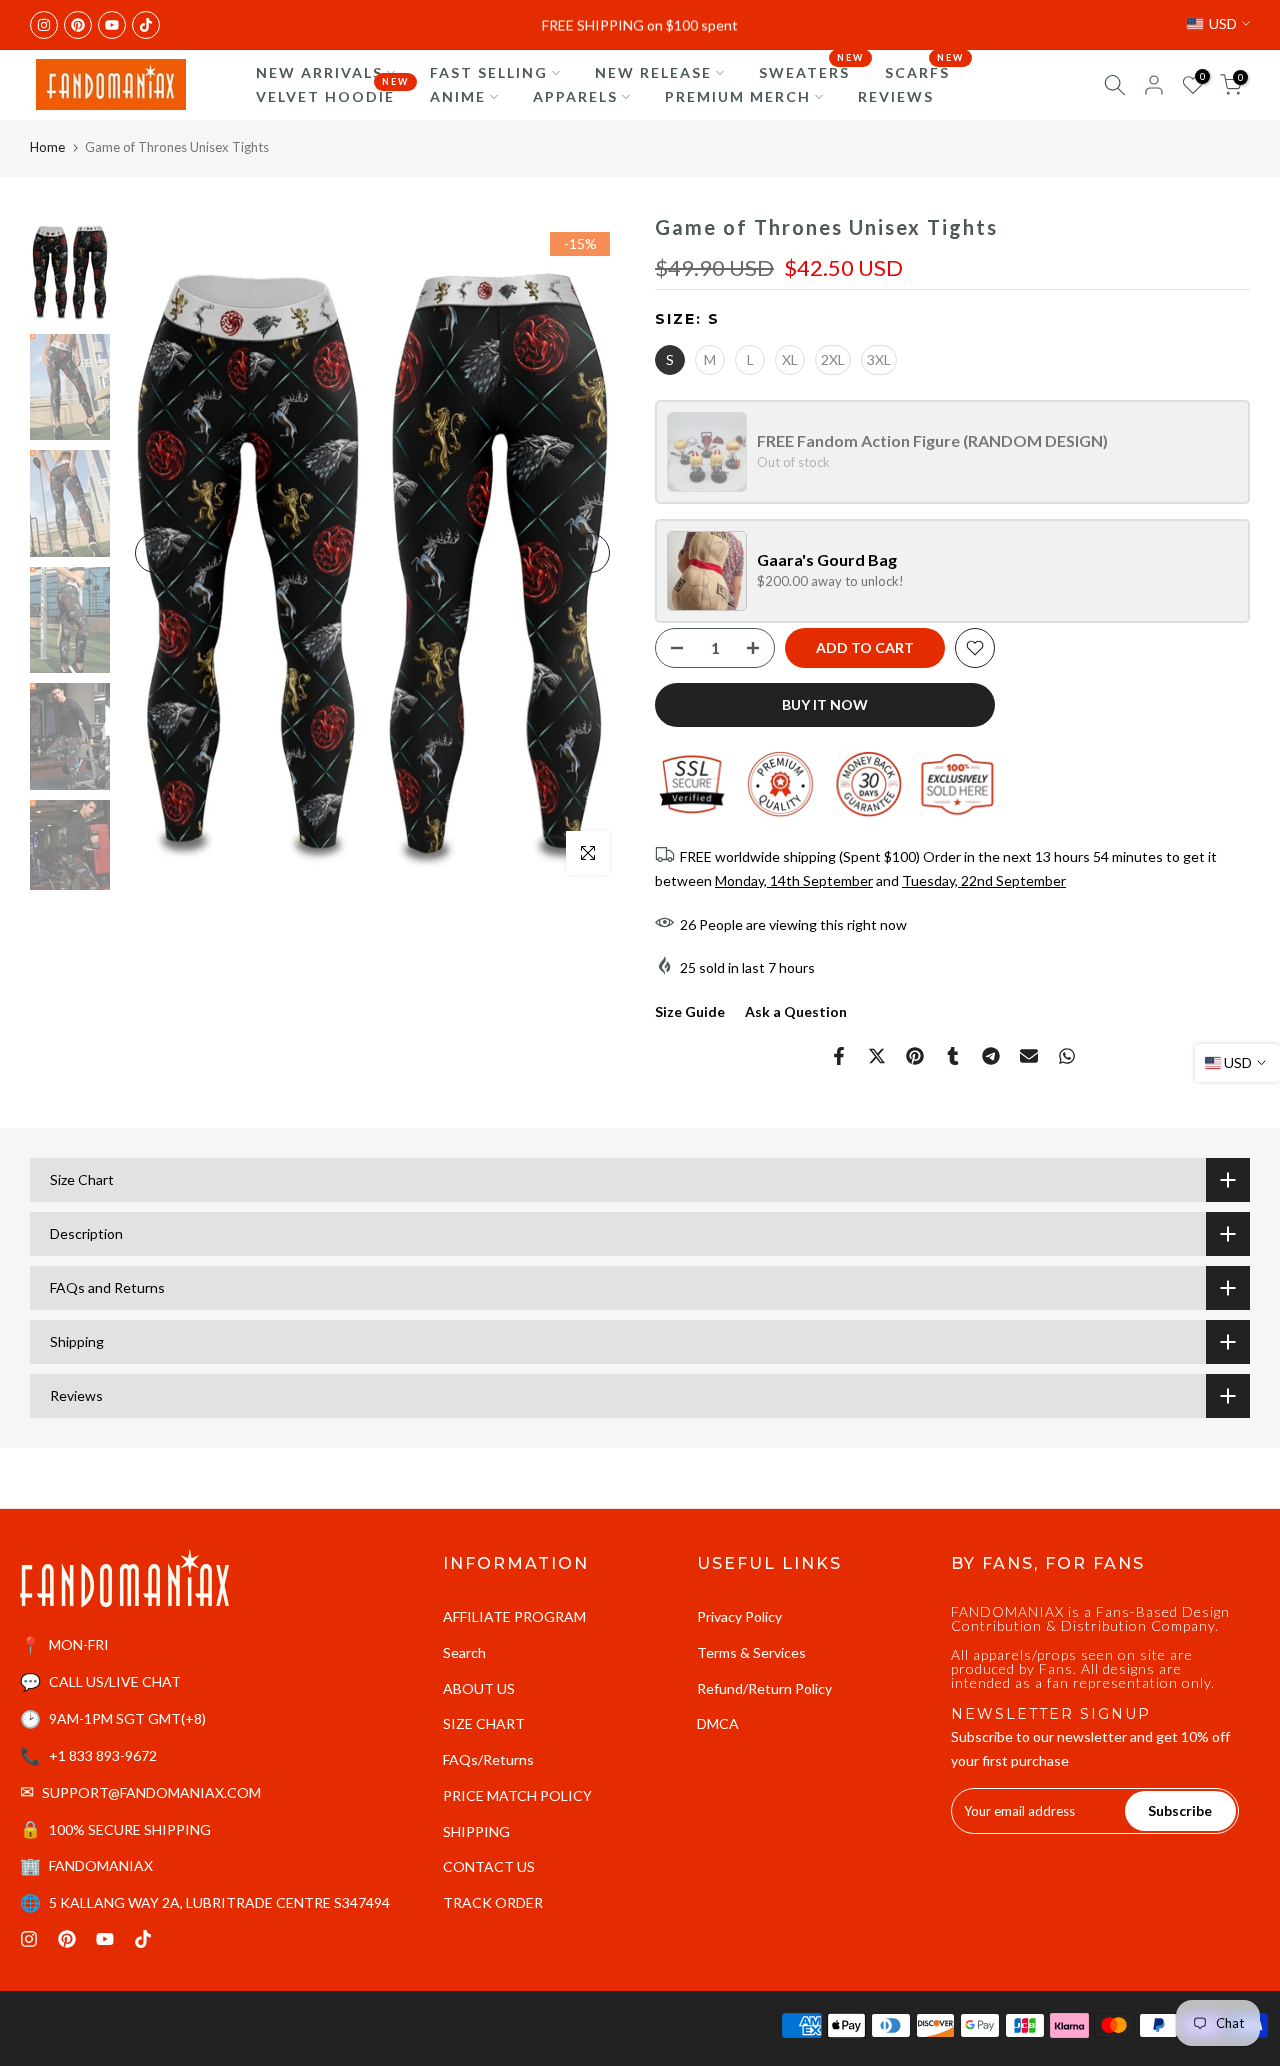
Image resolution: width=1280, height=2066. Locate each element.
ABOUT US (479, 1688)
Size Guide (690, 1011)
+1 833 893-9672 (103, 1755)
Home (47, 147)
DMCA (718, 1723)
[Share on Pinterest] (915, 1056)
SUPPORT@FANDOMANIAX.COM (151, 1792)
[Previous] (155, 553)
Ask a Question (796, 1011)
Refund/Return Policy (764, 1688)
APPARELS (575, 96)
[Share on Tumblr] (953, 1056)
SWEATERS (812, 71)
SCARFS (925, 71)
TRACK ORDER (493, 1902)
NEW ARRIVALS (319, 72)
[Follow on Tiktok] (146, 25)
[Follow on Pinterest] (78, 25)
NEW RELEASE (653, 72)
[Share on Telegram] (991, 1056)
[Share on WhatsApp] (1067, 1056)
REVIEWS (896, 96)
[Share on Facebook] (839, 1056)
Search (464, 1652)
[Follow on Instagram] (44, 25)
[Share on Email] (1029, 1056)
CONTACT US (489, 1866)
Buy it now (825, 704)
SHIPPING (476, 1831)
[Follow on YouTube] (112, 25)
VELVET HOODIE (333, 95)
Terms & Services (751, 1652)
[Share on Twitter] (877, 1056)
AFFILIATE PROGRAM (514, 1616)
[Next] (590, 553)
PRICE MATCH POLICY (517, 1795)
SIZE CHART (484, 1723)
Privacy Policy (739, 1616)
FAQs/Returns (488, 1759)
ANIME (458, 96)
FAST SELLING (489, 72)
